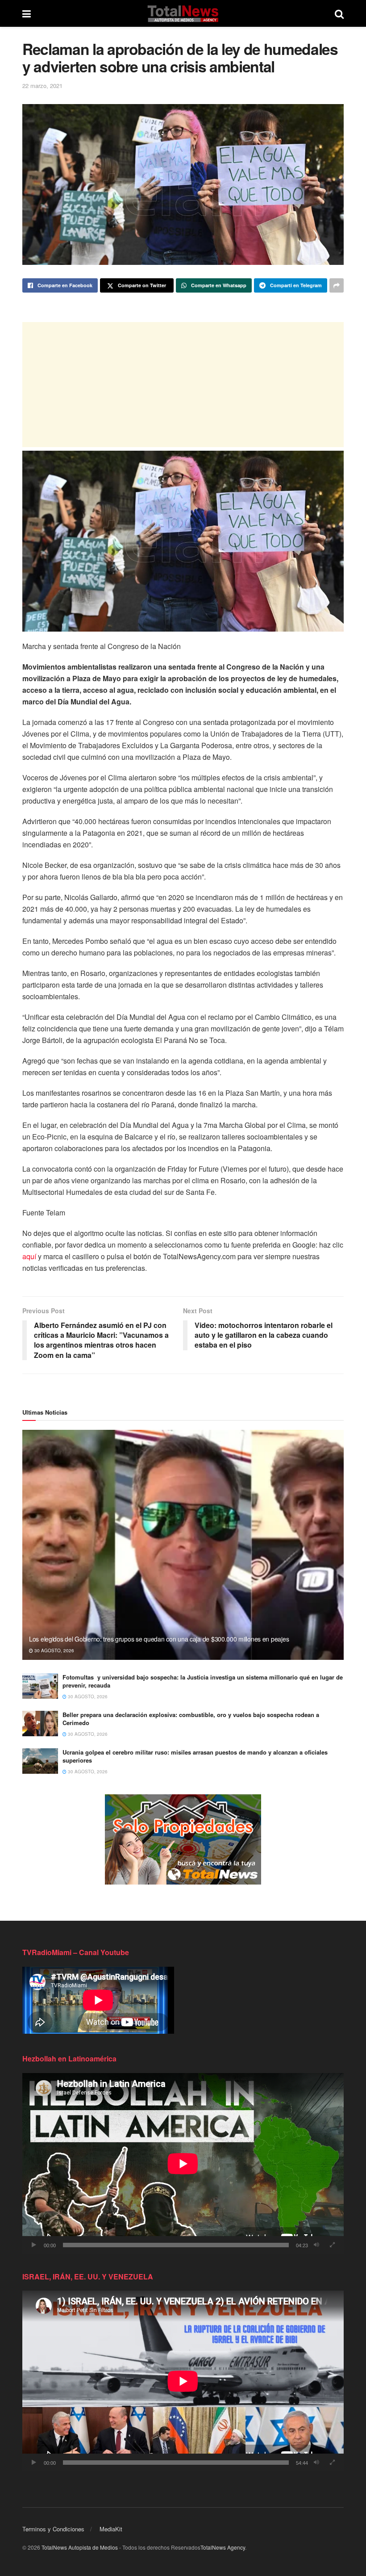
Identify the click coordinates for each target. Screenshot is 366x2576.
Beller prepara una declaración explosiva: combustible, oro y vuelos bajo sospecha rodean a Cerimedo (191, 1719)
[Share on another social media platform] (337, 285)
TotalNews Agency (223, 2547)
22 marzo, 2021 (42, 86)
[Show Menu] (27, 13)
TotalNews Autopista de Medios (80, 2547)
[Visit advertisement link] (183, 1839)
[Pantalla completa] (332, 2245)
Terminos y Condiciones (53, 2529)
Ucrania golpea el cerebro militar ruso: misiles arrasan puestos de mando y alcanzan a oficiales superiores (195, 1756)
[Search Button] (339, 13)
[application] (183, 2163)
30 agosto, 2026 (54, 1650)
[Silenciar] (316, 2245)
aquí (29, 1256)
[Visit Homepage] (183, 13)
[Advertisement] (183, 385)
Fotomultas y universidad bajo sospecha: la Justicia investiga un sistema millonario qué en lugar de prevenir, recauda (203, 1681)
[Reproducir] (34, 2245)
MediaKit (111, 2529)
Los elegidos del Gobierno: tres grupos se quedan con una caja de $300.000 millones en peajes (159, 1639)
